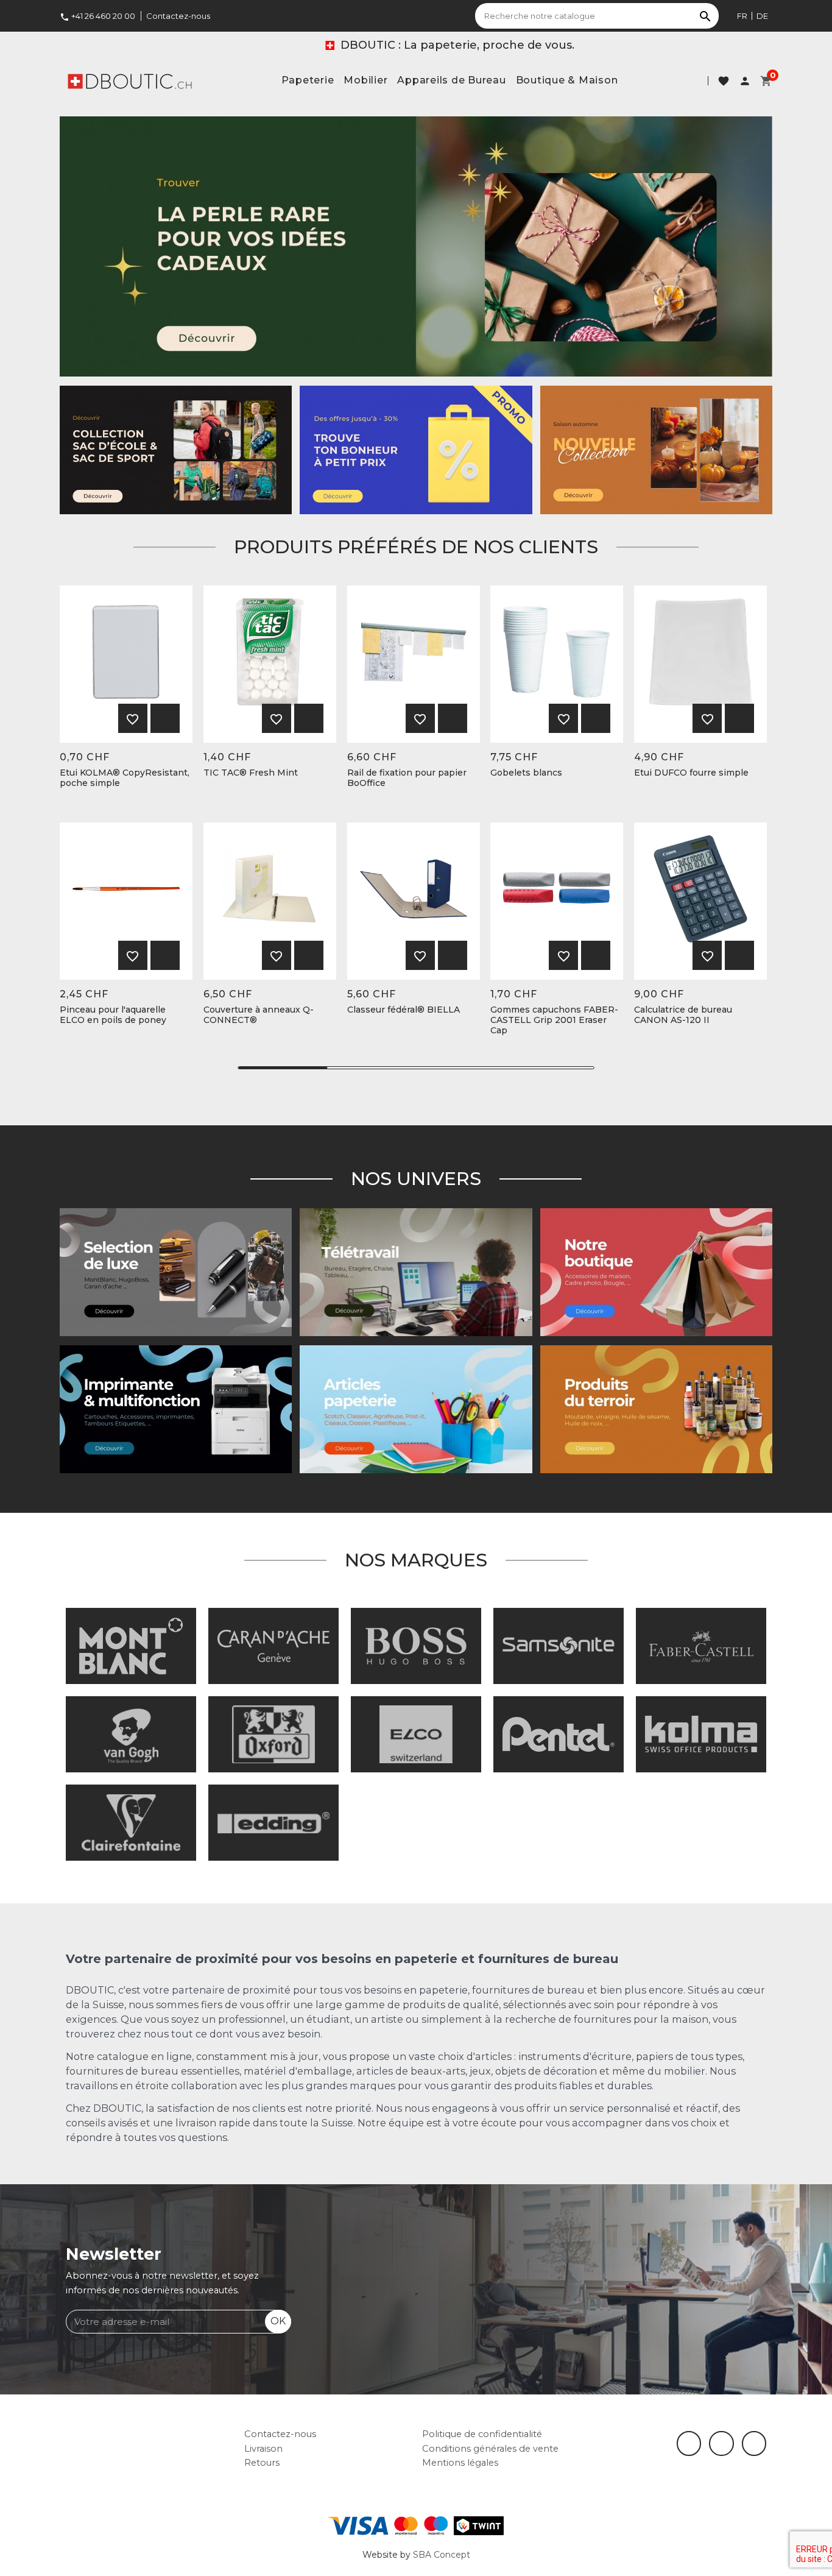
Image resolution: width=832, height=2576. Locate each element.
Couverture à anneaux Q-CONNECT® (259, 1015)
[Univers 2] (416, 1272)
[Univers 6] (176, 1409)
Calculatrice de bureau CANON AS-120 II (683, 1015)
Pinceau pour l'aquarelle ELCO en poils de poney (113, 1015)
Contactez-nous (178, 16)
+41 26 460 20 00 (97, 16)
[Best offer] (416, 246)
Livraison (263, 2449)
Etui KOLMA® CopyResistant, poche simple (125, 778)
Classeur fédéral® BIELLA (404, 1010)
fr (742, 16)
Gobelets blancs (526, 773)
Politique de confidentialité (482, 2434)
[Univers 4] (656, 1409)
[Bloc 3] (656, 449)
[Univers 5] (416, 1409)
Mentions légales (460, 2463)
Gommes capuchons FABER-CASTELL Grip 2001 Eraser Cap (554, 1020)
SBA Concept (442, 2555)
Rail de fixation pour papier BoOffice (407, 778)
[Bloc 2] (176, 449)
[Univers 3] (656, 1272)
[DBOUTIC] (130, 80)
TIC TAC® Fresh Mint (251, 773)
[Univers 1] (176, 1272)
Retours (262, 2463)
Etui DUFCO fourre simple (691, 773)
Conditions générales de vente (490, 2449)
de (762, 16)
